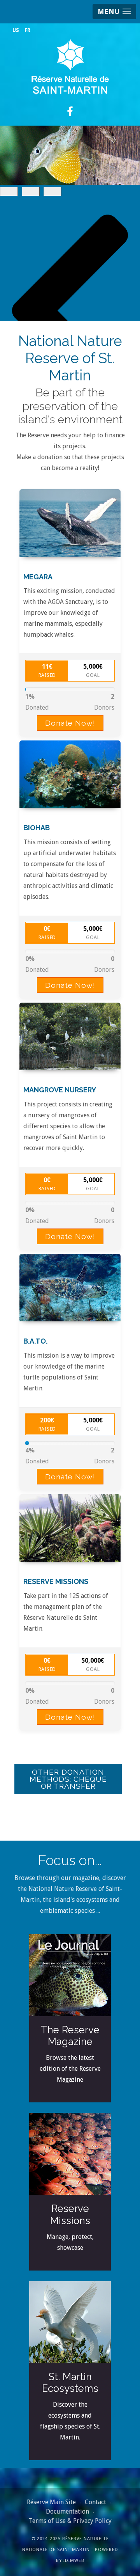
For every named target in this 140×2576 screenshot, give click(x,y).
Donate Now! (70, 723)
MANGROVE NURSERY (60, 1090)
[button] (114, 12)
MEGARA (38, 577)
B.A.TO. (35, 1341)
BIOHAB (37, 828)
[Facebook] (70, 112)
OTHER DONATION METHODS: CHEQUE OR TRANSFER (68, 1779)
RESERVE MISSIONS (56, 1581)
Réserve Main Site (51, 2502)
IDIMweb (74, 2561)
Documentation (67, 2511)
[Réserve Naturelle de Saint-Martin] (70, 67)
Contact (95, 2502)
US (16, 30)
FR (27, 30)
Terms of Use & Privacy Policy (70, 2521)
